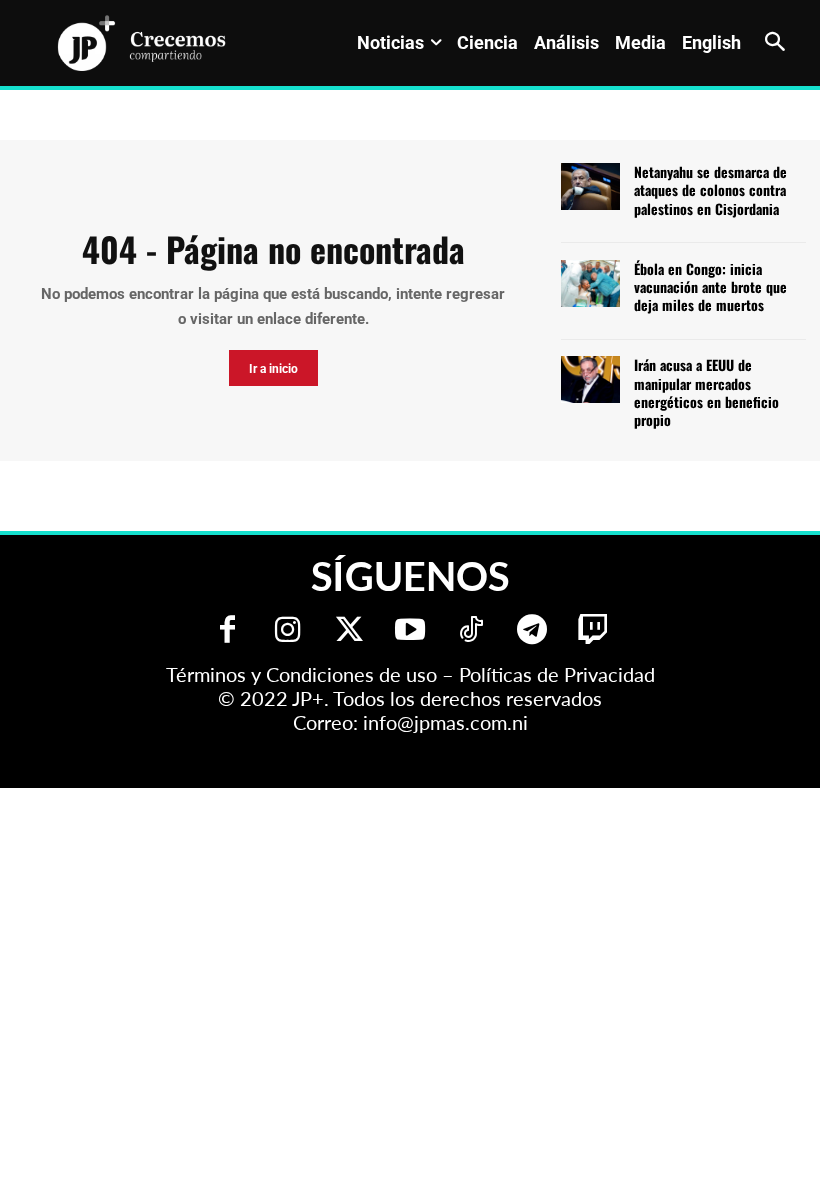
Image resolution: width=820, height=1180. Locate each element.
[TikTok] (471, 631)
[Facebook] (227, 631)
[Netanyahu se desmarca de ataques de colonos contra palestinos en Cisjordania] (590, 186)
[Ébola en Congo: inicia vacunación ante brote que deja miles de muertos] (590, 283)
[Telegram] (532, 631)
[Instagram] (288, 631)
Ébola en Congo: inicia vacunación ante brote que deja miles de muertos (710, 286)
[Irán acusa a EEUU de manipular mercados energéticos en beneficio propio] (590, 379)
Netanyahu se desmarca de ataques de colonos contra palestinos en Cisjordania (710, 189)
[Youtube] (410, 631)
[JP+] (142, 43)
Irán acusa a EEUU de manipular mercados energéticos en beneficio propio (706, 392)
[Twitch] (593, 631)
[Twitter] (349, 631)
